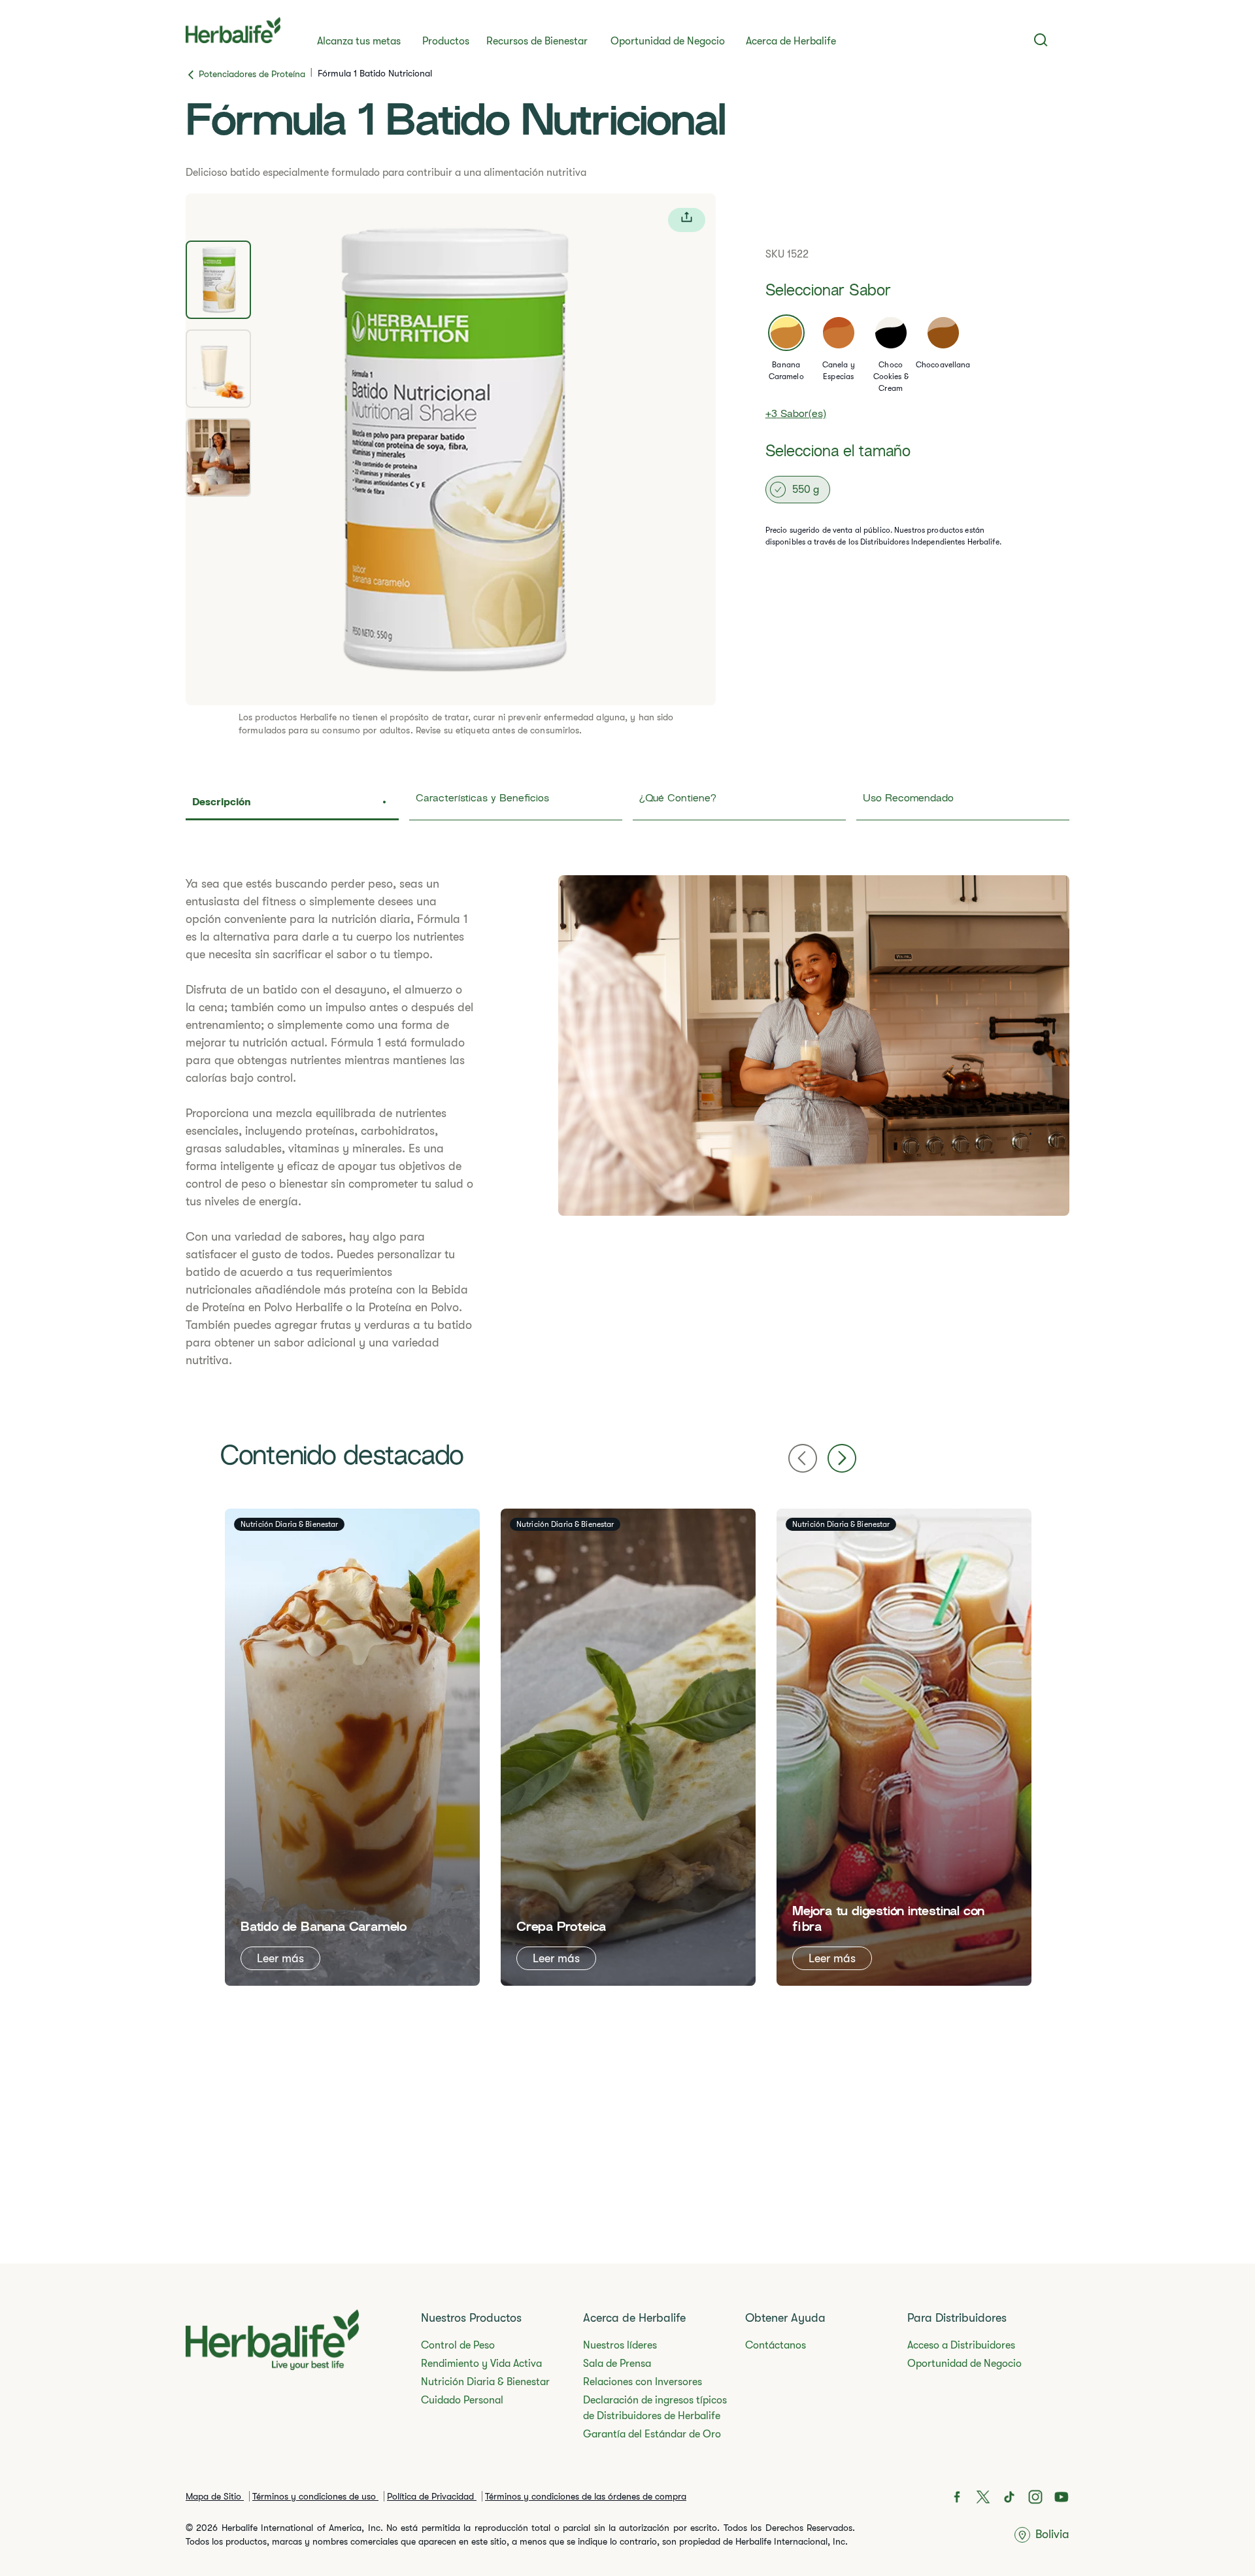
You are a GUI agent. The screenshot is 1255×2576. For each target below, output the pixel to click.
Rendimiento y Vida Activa (481, 2364)
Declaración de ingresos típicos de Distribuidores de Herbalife (655, 2408)
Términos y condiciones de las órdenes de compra (586, 2496)
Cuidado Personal (462, 2400)
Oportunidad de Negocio (668, 41)
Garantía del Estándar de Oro (652, 2434)
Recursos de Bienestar (537, 41)
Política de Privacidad (432, 2496)
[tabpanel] (451, 449)
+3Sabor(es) (796, 415)
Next (842, 1458)
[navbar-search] (1041, 40)
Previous (803, 1458)
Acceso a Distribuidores (961, 2345)
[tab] (218, 280)
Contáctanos (776, 2345)
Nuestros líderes (620, 2345)
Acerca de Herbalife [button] (791, 41)
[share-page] (687, 220)
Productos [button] (446, 41)
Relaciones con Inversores (643, 2382)
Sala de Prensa (617, 2364)
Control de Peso (458, 2345)
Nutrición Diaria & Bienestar (485, 2382)
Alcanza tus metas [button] (359, 41)
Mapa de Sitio (215, 2496)
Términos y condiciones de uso (315, 2496)
